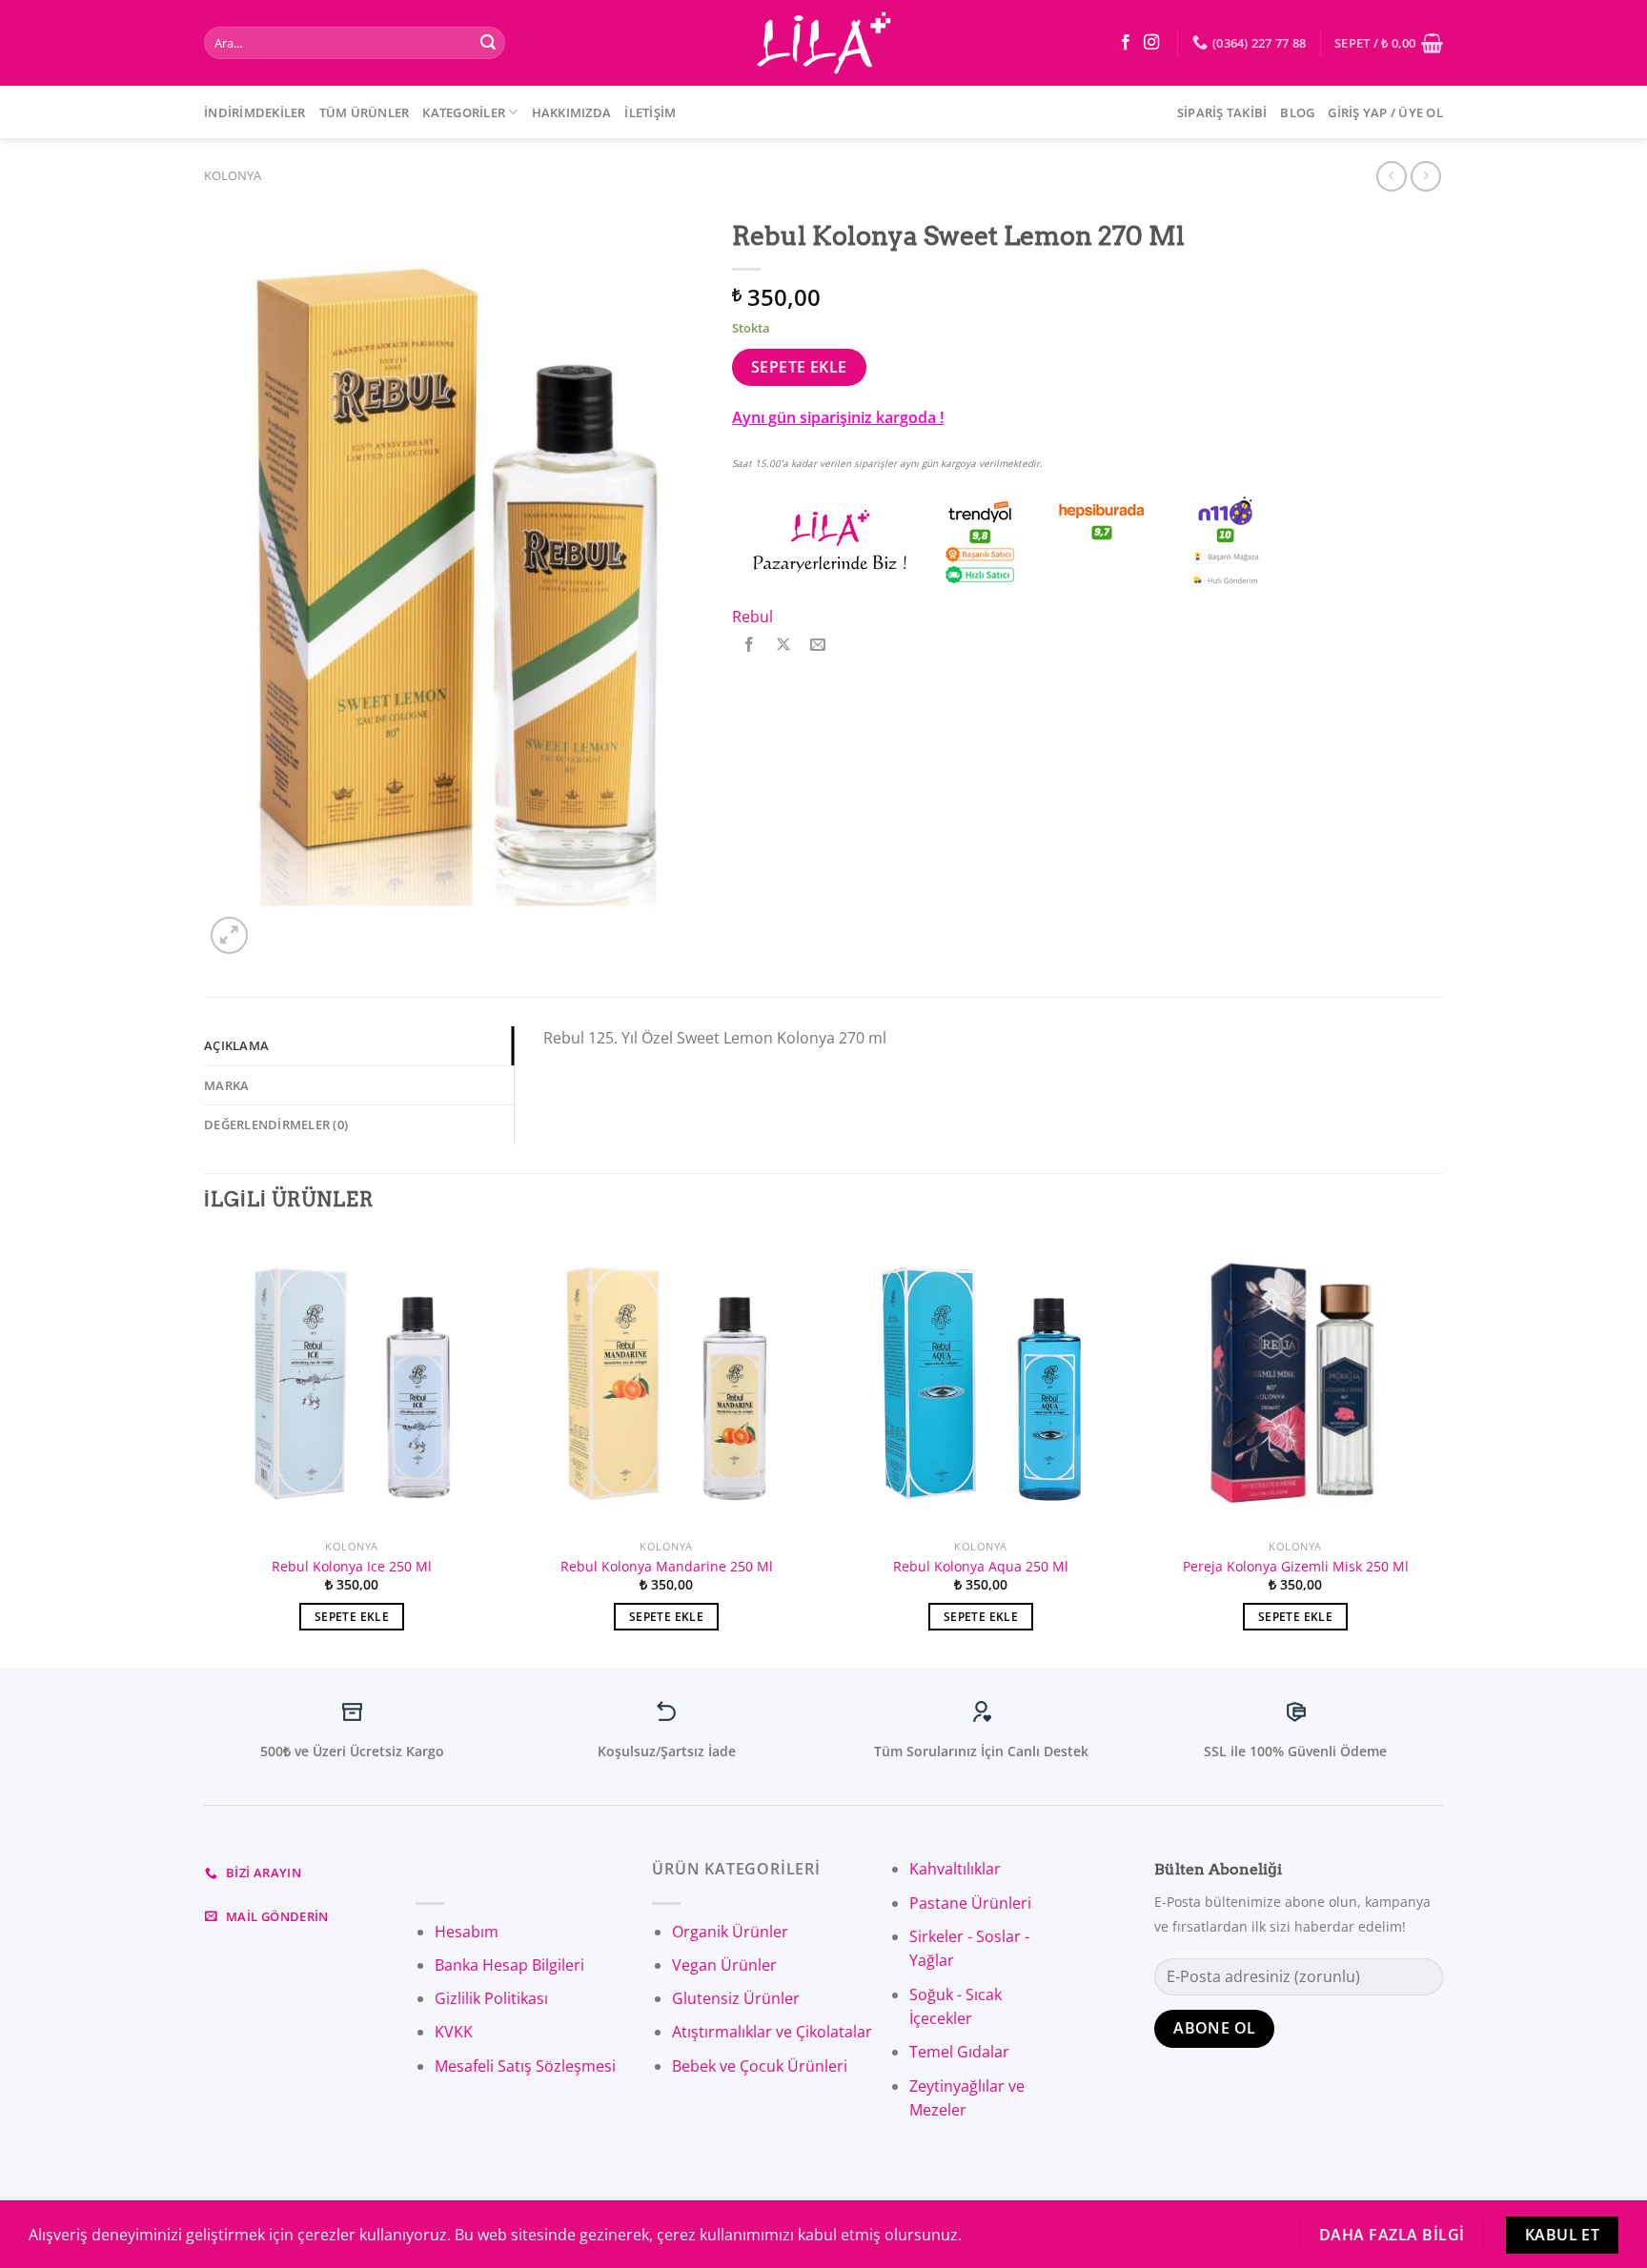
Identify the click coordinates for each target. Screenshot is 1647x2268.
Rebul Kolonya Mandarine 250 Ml (667, 1567)
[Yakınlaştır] (229, 935)
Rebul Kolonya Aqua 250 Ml (981, 1567)
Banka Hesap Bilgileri (509, 1965)
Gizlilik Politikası (491, 1998)
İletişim (650, 112)
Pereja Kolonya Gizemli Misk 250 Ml (1296, 1567)
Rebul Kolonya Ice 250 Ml (352, 1567)
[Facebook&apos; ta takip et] (1126, 43)
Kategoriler (464, 112)
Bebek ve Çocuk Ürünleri (760, 2066)
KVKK (454, 2032)
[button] (23, 2224)
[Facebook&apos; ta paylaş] (750, 645)
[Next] (1442, 1450)
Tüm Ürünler (365, 112)
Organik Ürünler (730, 1932)
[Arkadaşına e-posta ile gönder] (818, 645)
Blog (1297, 112)
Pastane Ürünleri (970, 1903)
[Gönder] (488, 43)
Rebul (752, 617)
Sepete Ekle (799, 367)
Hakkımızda (572, 112)
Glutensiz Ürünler (736, 1998)
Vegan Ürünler (724, 1965)
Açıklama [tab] (236, 1045)
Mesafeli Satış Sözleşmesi (525, 2066)
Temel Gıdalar (959, 2052)
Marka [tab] (226, 1085)
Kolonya (233, 175)
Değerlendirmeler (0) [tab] (276, 1124)
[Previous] (205, 1450)
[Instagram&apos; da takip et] (1151, 43)
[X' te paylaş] (784, 645)
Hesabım (467, 1932)
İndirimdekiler (255, 112)
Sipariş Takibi (1222, 112)
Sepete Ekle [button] (352, 1617)
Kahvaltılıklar (955, 1869)
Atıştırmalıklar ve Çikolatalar (772, 2032)
